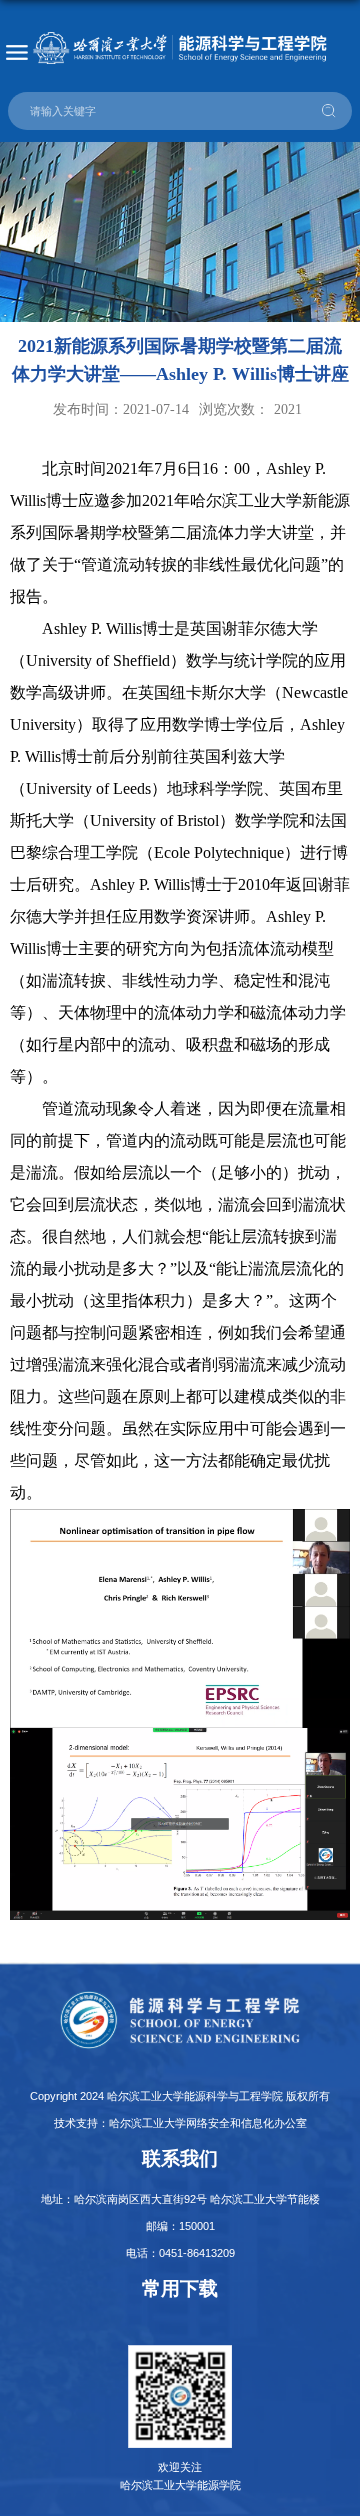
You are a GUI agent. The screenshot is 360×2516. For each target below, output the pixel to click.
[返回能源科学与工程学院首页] (180, 48)
